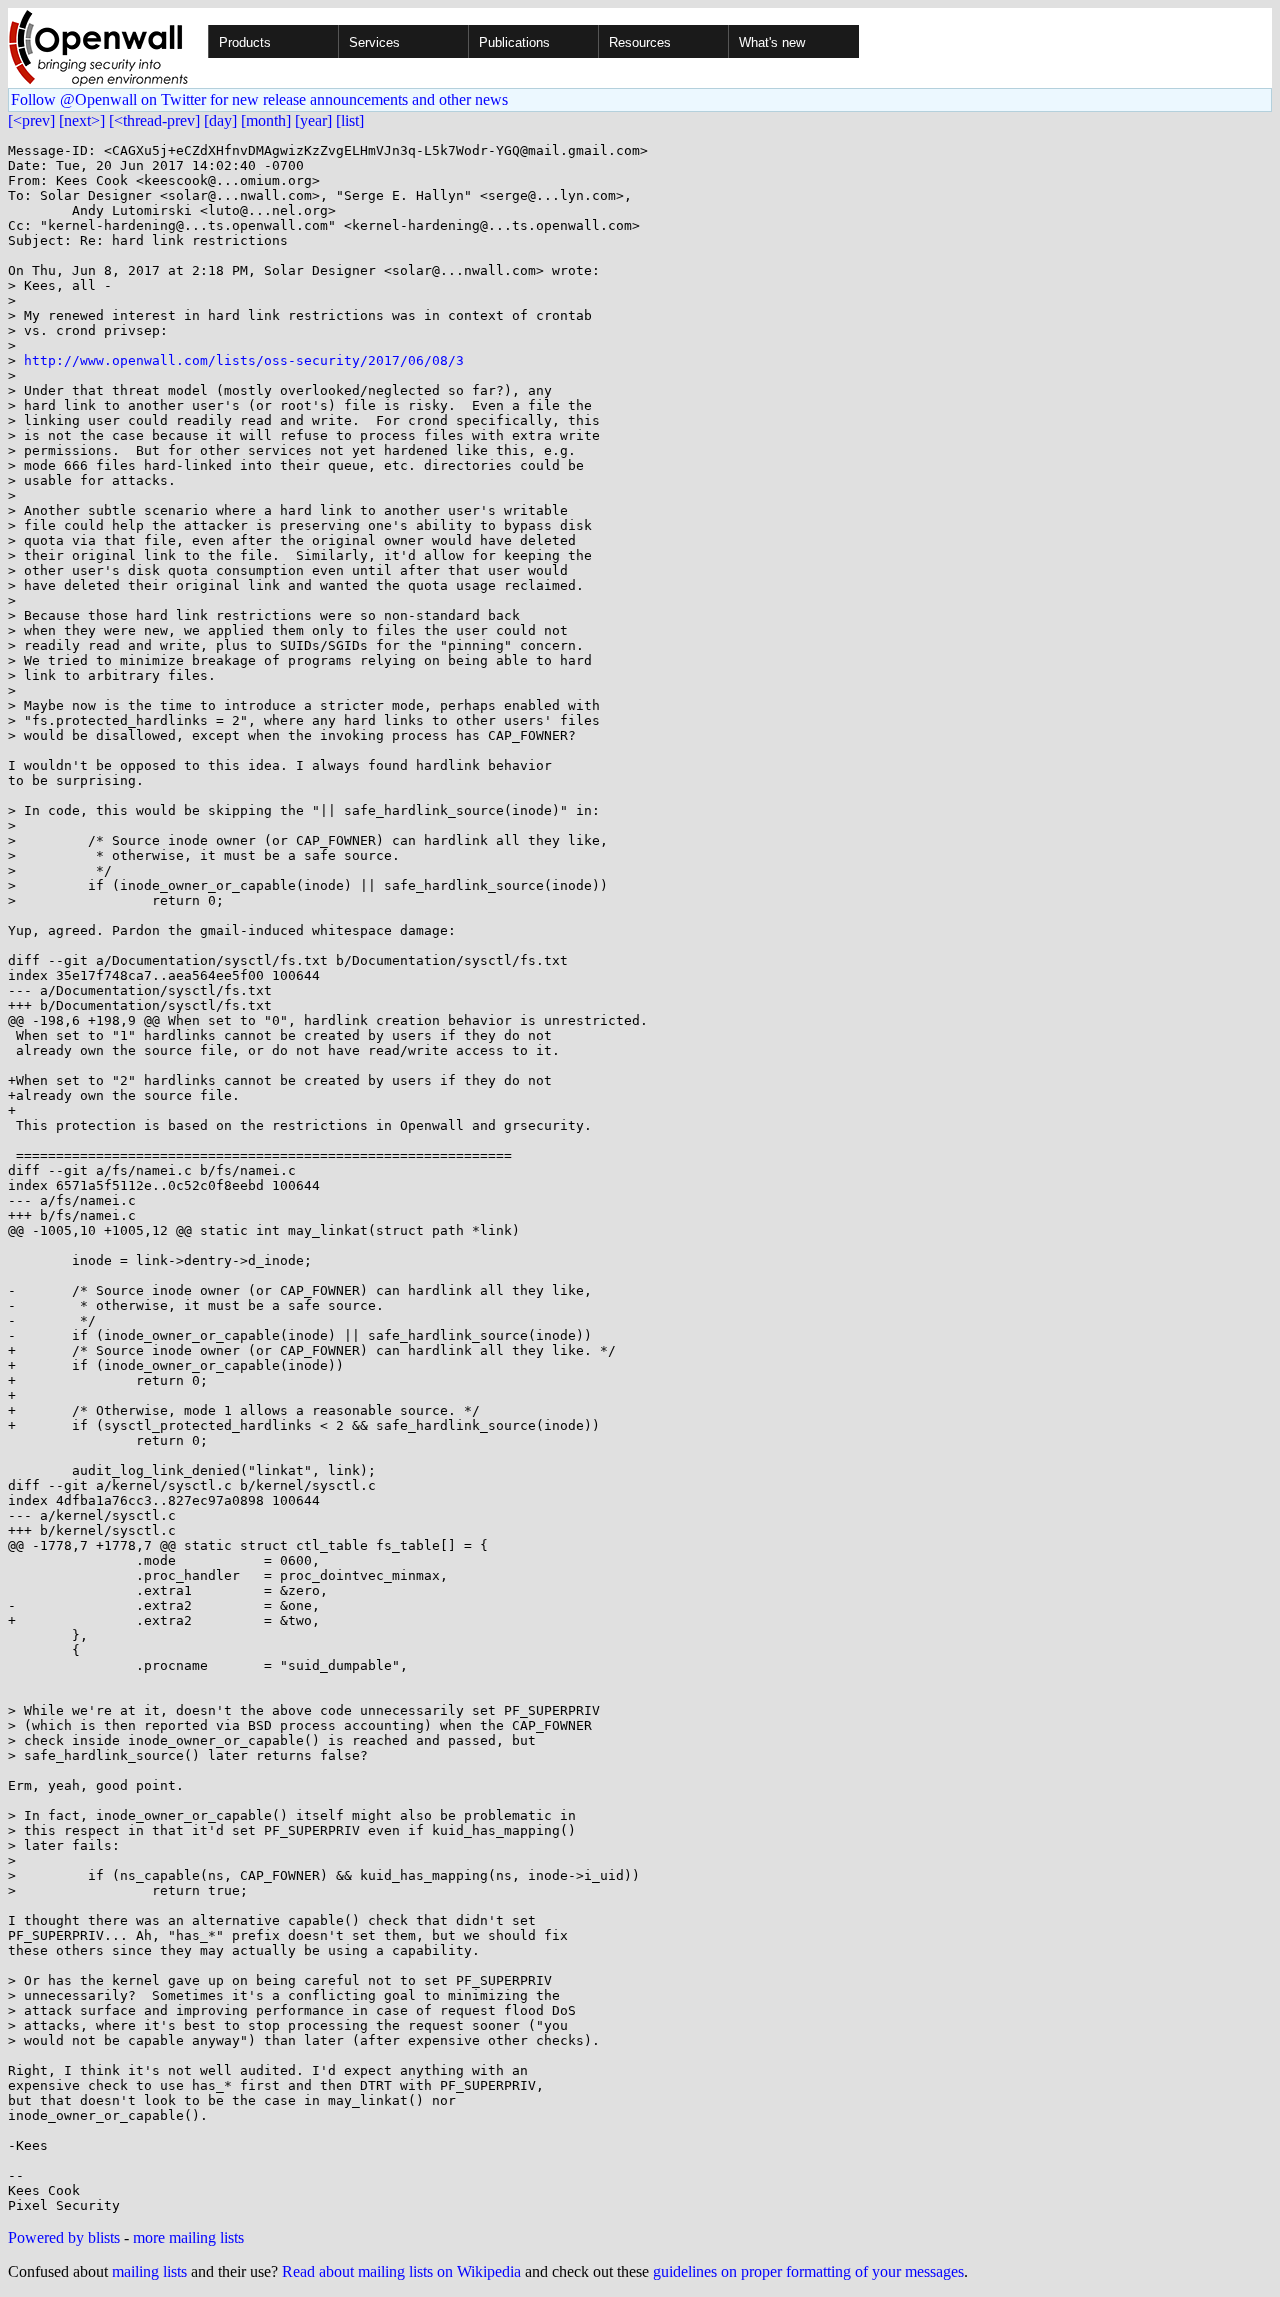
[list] (350, 120)
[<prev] (31, 120)
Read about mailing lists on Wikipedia (401, 2271)
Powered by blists (64, 2237)
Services (374, 42)
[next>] (82, 120)
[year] (313, 120)
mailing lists (149, 2271)
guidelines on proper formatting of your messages (808, 2271)
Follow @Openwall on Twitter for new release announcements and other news (259, 99)
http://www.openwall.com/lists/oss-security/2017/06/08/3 (244, 360)
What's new (772, 42)
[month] (266, 120)
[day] (220, 120)
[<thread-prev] (154, 120)
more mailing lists (188, 2237)
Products (245, 42)
